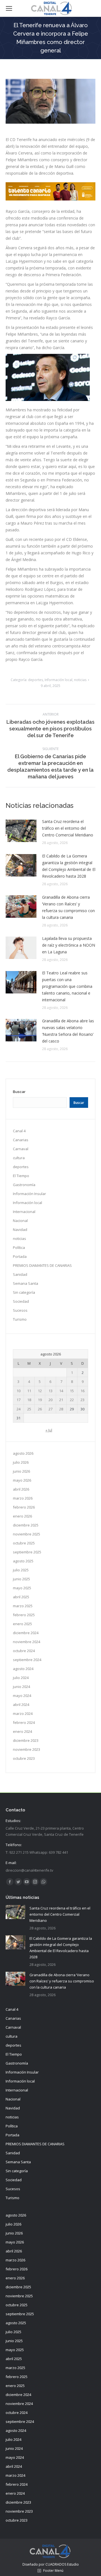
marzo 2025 (23, 1606)
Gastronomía (24, 1185)
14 (61, 1391)
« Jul (49, 1430)
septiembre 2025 (27, 1552)
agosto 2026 (23, 1453)
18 (29, 1400)
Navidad (20, 1230)
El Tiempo (21, 1176)
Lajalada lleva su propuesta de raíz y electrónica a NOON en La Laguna (69, 945)
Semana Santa (26, 1283)
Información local (58, 680)
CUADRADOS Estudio (62, 2564)
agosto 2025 (23, 1561)
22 (72, 1400)
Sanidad (20, 1274)
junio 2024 (21, 1687)
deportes (35, 680)
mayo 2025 (22, 1588)
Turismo (20, 1319)
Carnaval (21, 1149)
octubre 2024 (24, 1651)
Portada (20, 1256)
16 (82, 1391)
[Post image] (21, 831)
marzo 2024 (23, 1714)
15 (72, 1391)
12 (40, 1391)
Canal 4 (19, 1131)
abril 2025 (21, 1597)
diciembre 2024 (26, 1633)
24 (19, 1409)
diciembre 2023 (26, 1740)
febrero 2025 (24, 1615)
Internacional (24, 1212)
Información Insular (29, 1194)
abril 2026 (21, 1489)
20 (50, 1400)
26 (40, 1409)
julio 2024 (21, 1678)
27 (50, 1409)
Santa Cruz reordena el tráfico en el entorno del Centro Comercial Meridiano (68, 828)
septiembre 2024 (27, 1660)
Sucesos (20, 1310)
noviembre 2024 (27, 1642)
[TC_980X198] (50, 199)
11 (29, 1391)
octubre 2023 (24, 1758)
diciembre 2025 (26, 1525)
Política (19, 1247)
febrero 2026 (24, 1507)
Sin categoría (24, 1292)
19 (40, 1400)
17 (19, 1400)
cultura (19, 1158)
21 (61, 1400)
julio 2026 (21, 1462)
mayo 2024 (22, 1696)
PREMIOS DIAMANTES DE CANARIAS (42, 1265)
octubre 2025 (24, 1543)
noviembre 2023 (27, 1749)
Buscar (19, 1092)
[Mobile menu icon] (9, 8)
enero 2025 (22, 1624)
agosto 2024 (23, 1669)
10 (19, 1391)
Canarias (21, 1140)
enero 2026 (22, 1516)
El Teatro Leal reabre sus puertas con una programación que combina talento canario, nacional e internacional (67, 986)
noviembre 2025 (27, 1534)
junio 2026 (21, 1471)
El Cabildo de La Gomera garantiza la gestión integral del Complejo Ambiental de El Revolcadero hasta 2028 (69, 866)
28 (61, 1409)
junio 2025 (21, 1579)
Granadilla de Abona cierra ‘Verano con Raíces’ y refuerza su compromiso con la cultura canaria (68, 907)
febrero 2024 (24, 1722)
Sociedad (21, 1301)
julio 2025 (21, 1570)
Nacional (20, 1221)
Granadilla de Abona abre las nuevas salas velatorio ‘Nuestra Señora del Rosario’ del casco (68, 1031)
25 (29, 1409)
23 (82, 1400)
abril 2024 (21, 1705)
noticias (80, 680)
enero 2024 (22, 1731)
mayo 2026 (22, 1480)
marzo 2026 (23, 1498)
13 (50, 1391)
